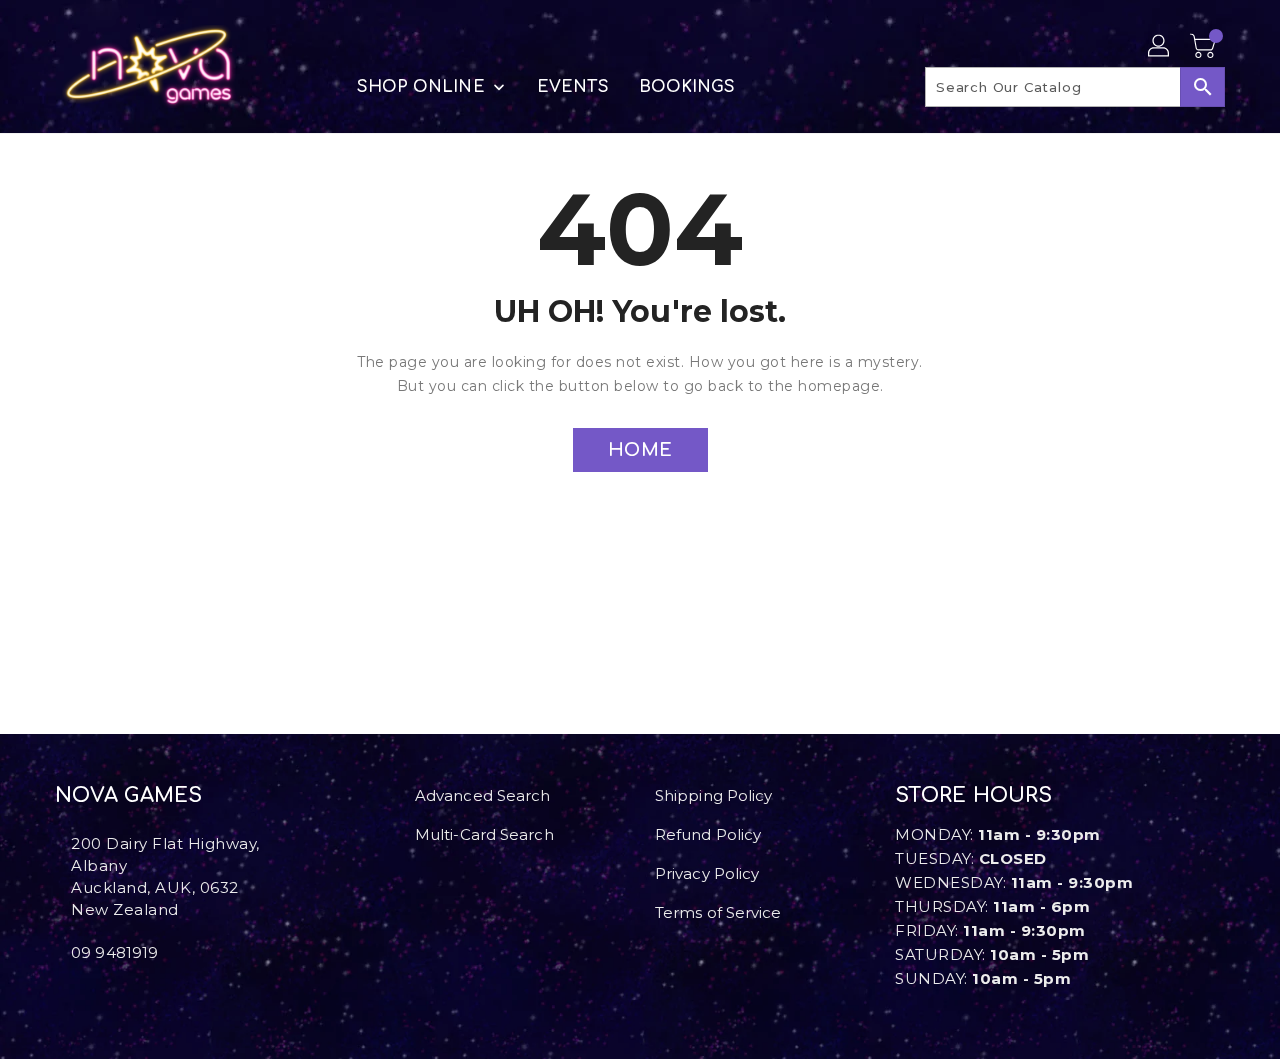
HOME (640, 450)
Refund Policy (708, 834)
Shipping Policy (714, 795)
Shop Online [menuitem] (421, 87)
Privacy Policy (707, 873)
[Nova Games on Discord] (93, 997)
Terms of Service (718, 912)
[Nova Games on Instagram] (77, 997)
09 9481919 (114, 952)
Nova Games (128, 795)
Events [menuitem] (573, 87)
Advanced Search (483, 795)
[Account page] (1160, 47)
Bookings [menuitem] (687, 87)
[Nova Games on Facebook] (61, 997)
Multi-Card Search (484, 834)
